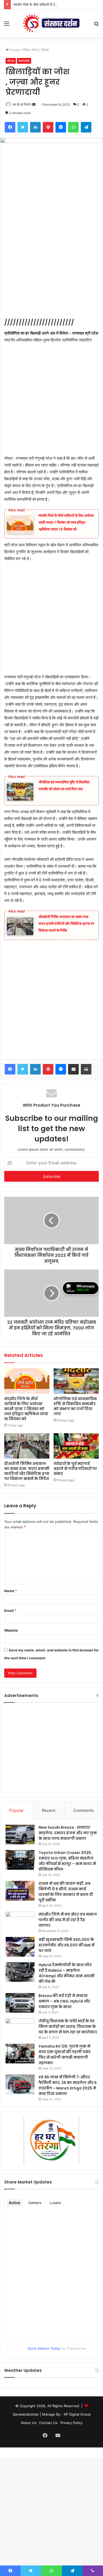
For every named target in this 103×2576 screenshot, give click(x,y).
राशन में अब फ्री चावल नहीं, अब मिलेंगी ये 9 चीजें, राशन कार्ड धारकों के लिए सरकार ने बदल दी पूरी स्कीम (66, 1892)
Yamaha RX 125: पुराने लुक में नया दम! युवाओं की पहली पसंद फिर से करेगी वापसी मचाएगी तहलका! (65, 2055)
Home (14, 50)
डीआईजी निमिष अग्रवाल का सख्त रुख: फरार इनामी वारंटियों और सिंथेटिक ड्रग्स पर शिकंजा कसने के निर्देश (66, 923)
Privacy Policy (71, 2423)
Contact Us (48, 2423)
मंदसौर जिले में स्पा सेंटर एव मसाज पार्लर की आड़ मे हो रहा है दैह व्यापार (68, 1920)
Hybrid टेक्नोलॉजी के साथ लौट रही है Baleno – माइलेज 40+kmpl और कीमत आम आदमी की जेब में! (67, 1973)
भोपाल (45, 50)
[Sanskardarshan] (51, 24)
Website (11, 1630)
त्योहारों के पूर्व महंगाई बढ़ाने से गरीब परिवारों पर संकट (75, 1469)
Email (10, 1611)
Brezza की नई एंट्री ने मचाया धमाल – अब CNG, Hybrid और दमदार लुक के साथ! (64, 2001)
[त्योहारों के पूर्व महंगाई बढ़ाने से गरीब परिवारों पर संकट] (76, 1446)
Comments (84, 1810)
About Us (29, 2423)
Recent (49, 1810)
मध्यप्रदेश (24, 61)
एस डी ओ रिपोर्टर (22, 104)
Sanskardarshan (26, 2414)
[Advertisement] (51, 265)
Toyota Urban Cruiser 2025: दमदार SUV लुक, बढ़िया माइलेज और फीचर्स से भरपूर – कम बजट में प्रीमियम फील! (67, 1861)
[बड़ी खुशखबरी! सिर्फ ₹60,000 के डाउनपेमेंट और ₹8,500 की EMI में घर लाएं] (20, 1947)
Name (11, 1591)
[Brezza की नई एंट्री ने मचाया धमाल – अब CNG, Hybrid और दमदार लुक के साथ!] (20, 2003)
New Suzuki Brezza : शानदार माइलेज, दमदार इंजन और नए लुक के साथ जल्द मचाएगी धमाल (68, 1833)
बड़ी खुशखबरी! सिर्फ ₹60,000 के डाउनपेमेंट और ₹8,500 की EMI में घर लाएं (67, 1945)
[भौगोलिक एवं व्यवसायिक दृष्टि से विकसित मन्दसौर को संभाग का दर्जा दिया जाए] (76, 1381)
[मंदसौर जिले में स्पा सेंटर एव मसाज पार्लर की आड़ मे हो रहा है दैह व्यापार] (20, 1922)
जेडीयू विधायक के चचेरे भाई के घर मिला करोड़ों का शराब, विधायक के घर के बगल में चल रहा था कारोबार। (68, 2027)
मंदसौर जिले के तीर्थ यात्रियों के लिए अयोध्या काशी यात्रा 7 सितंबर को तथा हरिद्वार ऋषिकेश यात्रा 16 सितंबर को (66, 522)
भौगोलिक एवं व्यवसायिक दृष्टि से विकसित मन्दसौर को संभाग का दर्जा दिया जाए (75, 1406)
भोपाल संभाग (30, 50)
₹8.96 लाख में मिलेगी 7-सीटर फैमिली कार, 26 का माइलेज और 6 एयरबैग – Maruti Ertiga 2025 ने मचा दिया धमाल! (68, 2085)
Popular (17, 1810)
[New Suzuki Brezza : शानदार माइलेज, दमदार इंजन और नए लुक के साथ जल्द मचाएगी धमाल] (20, 1835)
